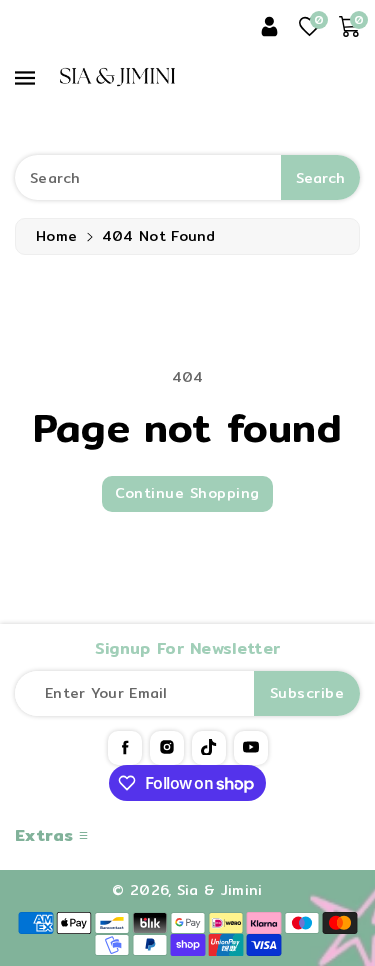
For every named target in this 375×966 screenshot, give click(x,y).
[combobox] (187, 177)
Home (56, 236)
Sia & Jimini (220, 890)
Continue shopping (187, 493)
